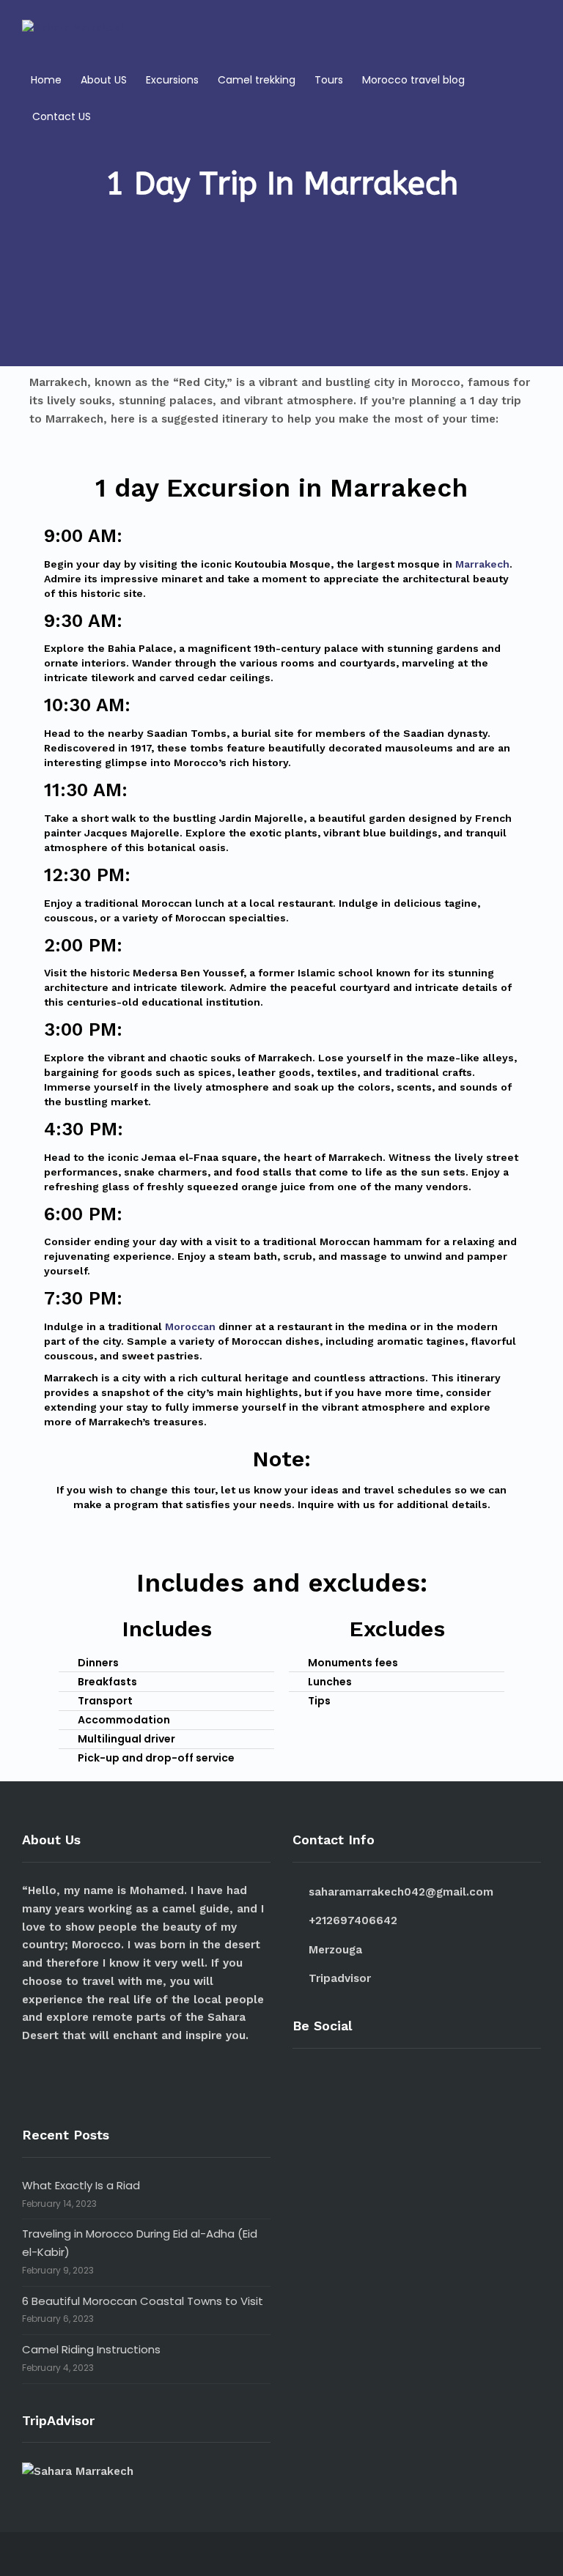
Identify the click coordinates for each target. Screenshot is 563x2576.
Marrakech (482, 564)
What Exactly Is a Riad (81, 2185)
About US (104, 80)
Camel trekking (257, 80)
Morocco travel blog (413, 80)
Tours (329, 80)
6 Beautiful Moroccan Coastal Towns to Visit (143, 2301)
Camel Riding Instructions (91, 2349)
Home (46, 80)
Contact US (62, 116)
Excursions (172, 80)
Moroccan (190, 1326)
